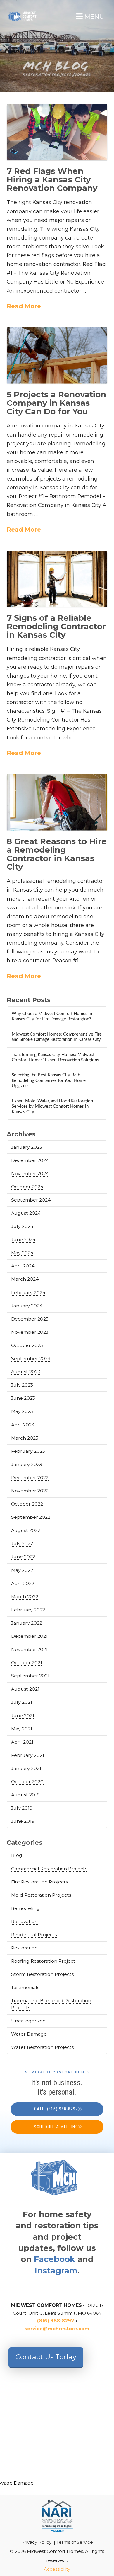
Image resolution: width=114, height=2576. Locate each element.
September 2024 (31, 1200)
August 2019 (25, 1795)
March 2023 (25, 1438)
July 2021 (22, 1702)
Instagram (56, 2270)
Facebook (55, 2259)
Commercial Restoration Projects (49, 1869)
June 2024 (23, 1239)
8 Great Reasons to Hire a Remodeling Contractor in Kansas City (57, 854)
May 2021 (22, 1729)
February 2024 (28, 1293)
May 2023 (22, 1411)
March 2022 (25, 1597)
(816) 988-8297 (56, 2321)
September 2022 (31, 1517)
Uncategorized (28, 2021)
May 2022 (22, 1570)
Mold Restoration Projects (41, 1895)
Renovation (24, 1921)
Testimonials (25, 1987)
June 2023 (23, 1398)
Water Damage (29, 2034)
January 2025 (27, 1147)
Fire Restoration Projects (39, 1882)
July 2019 (22, 1808)
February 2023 (28, 1451)
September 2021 (30, 1676)
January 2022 (27, 1623)
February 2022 (28, 1610)
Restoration (24, 1948)
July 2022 (22, 1544)
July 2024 (22, 1226)
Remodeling (25, 1908)
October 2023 (27, 1345)
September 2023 (31, 1359)
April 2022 (23, 1583)
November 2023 (30, 1332)
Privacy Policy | (39, 2542)
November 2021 (29, 1649)
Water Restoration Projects (42, 2047)
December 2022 (30, 1478)
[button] (90, 17)
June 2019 (23, 1821)
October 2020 (27, 1782)
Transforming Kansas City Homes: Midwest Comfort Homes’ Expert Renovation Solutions (55, 1058)
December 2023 (30, 1319)
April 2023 (23, 1425)
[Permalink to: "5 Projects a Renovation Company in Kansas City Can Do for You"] (57, 356)
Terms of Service (75, 2542)
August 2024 (26, 1213)
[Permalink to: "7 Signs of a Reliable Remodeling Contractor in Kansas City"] (57, 579)
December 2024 (30, 1160)
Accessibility (57, 2569)
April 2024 (23, 1266)
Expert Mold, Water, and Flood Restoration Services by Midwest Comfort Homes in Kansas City (52, 1107)
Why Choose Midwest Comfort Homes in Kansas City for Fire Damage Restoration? (52, 1017)
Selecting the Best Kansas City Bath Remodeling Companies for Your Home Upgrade (49, 1080)
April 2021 (22, 1742)
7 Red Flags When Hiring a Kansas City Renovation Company (52, 179)
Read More (24, 306)
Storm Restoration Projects (42, 1974)
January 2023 (27, 1464)
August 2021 (25, 1689)
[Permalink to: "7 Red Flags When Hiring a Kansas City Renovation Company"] (57, 132)
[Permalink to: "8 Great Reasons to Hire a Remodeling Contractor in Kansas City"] (57, 802)
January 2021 (26, 1768)
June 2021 (23, 1716)
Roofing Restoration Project (43, 1961)
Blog (17, 1855)
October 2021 (27, 1663)
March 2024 (25, 1279)
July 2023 (22, 1385)
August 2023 (26, 1372)
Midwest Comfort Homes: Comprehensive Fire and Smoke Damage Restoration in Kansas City (57, 1037)
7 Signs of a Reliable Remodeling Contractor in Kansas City (56, 626)
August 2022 (26, 1530)
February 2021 (28, 1755)
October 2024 (27, 1187)
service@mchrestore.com (57, 2329)
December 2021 (29, 1636)
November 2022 (30, 1491)
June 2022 (23, 1557)
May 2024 (22, 1253)
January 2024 (27, 1306)
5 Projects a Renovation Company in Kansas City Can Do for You (56, 403)
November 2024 (30, 1174)
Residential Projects (34, 1935)
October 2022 (27, 1504)
